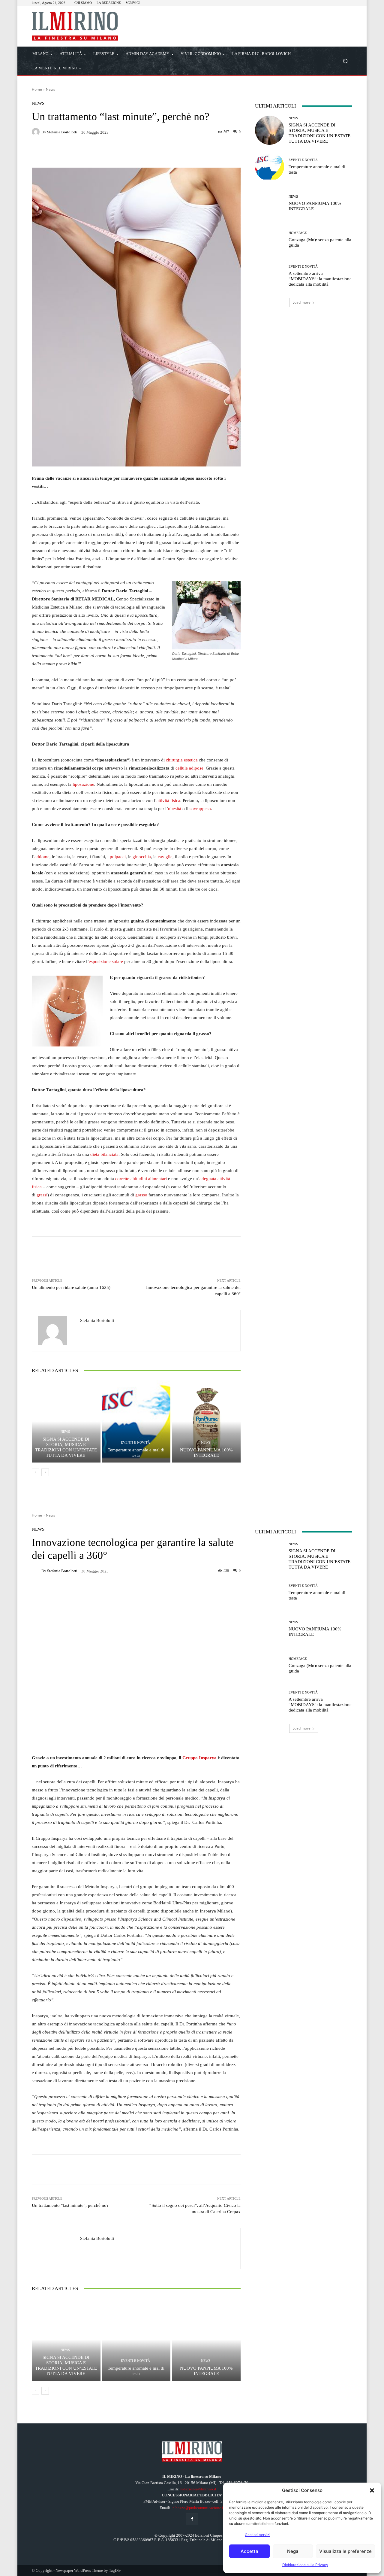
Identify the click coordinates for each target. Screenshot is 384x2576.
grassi (42, 1195)
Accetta (249, 2551)
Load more (301, 302)
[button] (372, 2490)
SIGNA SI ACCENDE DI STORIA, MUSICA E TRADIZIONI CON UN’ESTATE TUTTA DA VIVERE (66, 1447)
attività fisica (168, 800)
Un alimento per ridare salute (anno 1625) (71, 1287)
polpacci (118, 857)
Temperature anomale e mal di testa (136, 1453)
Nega (293, 2551)
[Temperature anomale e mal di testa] (136, 1421)
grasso (141, 1195)
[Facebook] (192, 2519)
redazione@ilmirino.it (198, 2489)
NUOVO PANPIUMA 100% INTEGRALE (206, 1453)
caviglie (165, 857)
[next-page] (45, 1472)
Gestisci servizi (258, 2535)
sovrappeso (200, 809)
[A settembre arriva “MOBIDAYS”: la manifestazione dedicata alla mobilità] (270, 276)
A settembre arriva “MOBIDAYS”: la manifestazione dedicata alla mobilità (320, 279)
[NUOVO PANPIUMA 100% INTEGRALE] (206, 1421)
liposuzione (83, 784)
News (51, 89)
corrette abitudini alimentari (141, 1179)
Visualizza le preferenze (345, 2551)
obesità (175, 809)
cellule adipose (189, 768)
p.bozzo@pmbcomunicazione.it (198, 2508)
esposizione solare (106, 961)
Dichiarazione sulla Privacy (305, 2565)
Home (37, 89)
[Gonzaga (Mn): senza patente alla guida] (270, 240)
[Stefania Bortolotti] (37, 132)
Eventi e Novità (135, 1443)
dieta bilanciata (104, 1154)
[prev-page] (36, 1472)
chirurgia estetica (182, 760)
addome (42, 857)
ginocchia (142, 857)
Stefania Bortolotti (62, 132)
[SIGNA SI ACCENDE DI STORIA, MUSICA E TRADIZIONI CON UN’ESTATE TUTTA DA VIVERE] (66, 1421)
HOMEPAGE (298, 233)
